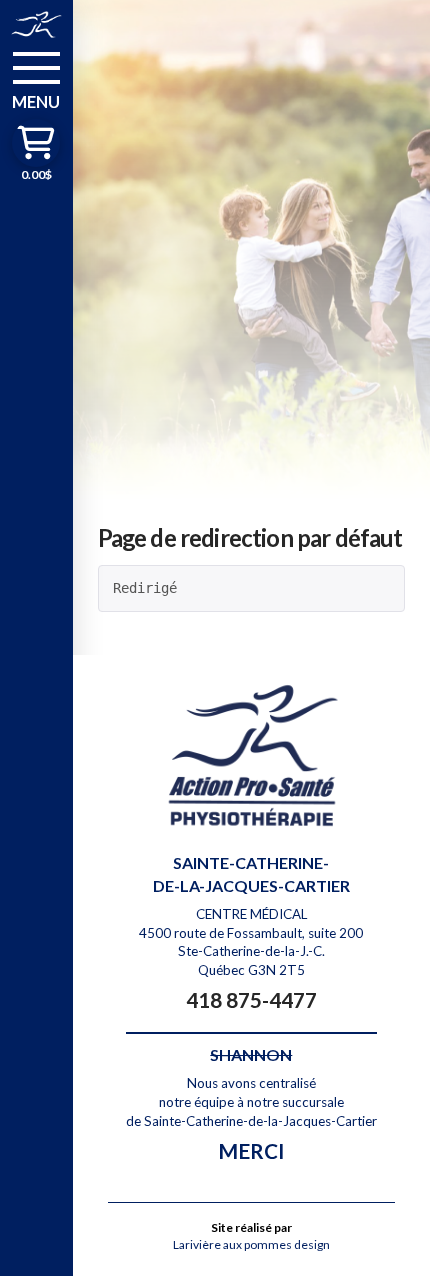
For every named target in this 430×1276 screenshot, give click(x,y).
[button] (36, 79)
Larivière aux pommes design (251, 1244)
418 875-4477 (251, 999)
